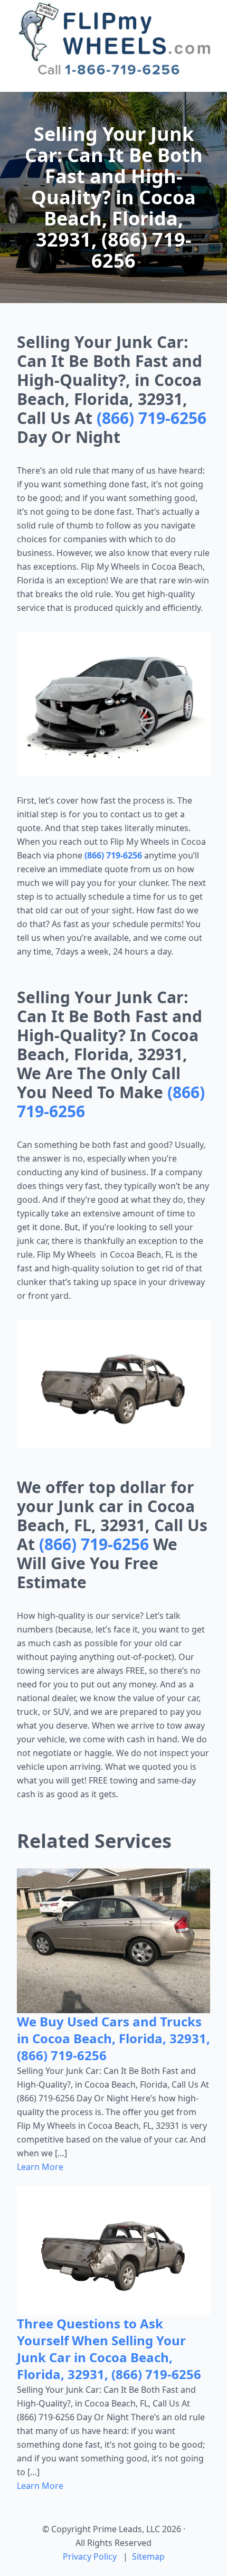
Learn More (40, 2167)
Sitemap (148, 2556)
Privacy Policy (90, 2556)
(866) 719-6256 (152, 418)
